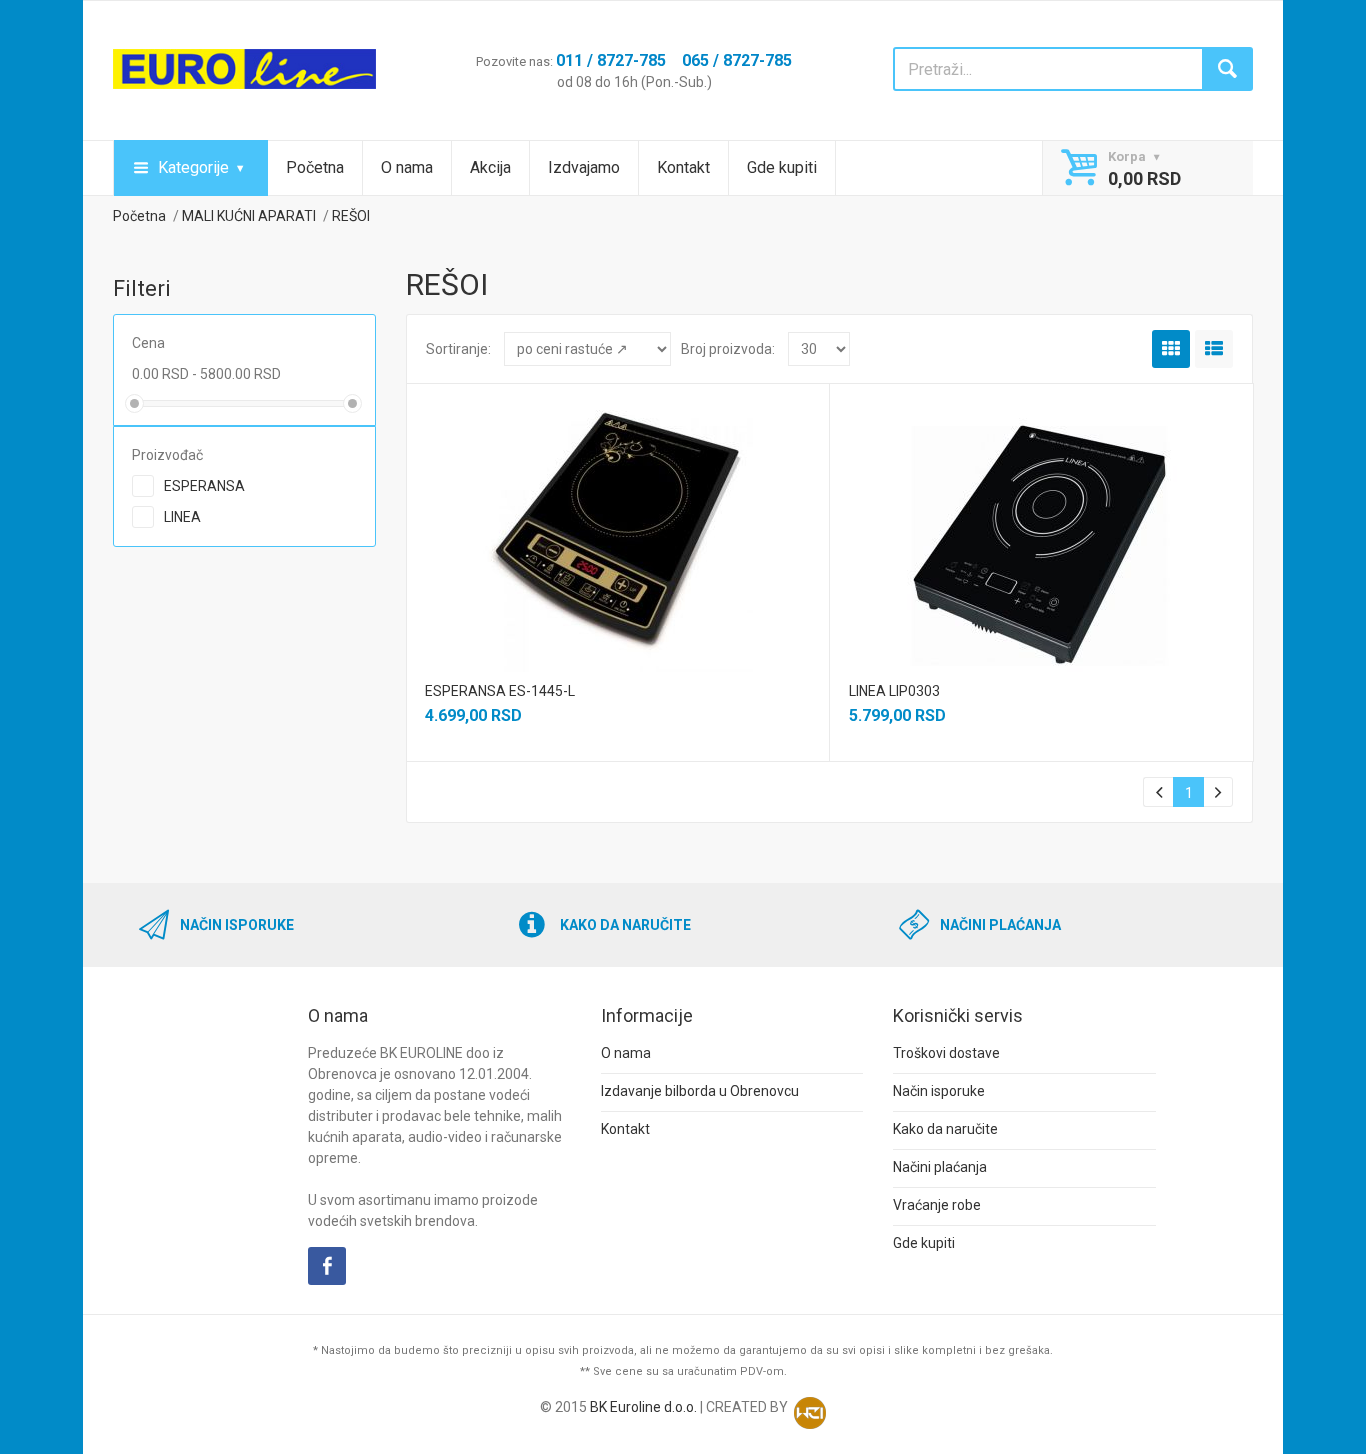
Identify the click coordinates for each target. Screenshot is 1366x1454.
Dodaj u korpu (616, 550)
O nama (407, 167)
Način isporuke (939, 1091)
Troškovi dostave (946, 1053)
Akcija (490, 167)
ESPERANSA (204, 486)
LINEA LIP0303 (894, 691)
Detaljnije (616, 512)
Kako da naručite (945, 1129)
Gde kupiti (782, 167)
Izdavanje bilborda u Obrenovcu (700, 1091)
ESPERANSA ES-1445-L (500, 691)
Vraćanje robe (937, 1205)
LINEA (182, 517)
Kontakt (683, 167)
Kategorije (193, 167)
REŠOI (351, 216)
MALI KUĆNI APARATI (249, 216)
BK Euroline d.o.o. (643, 1407)
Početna (315, 167)
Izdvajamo (584, 167)
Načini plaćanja (940, 1167)
